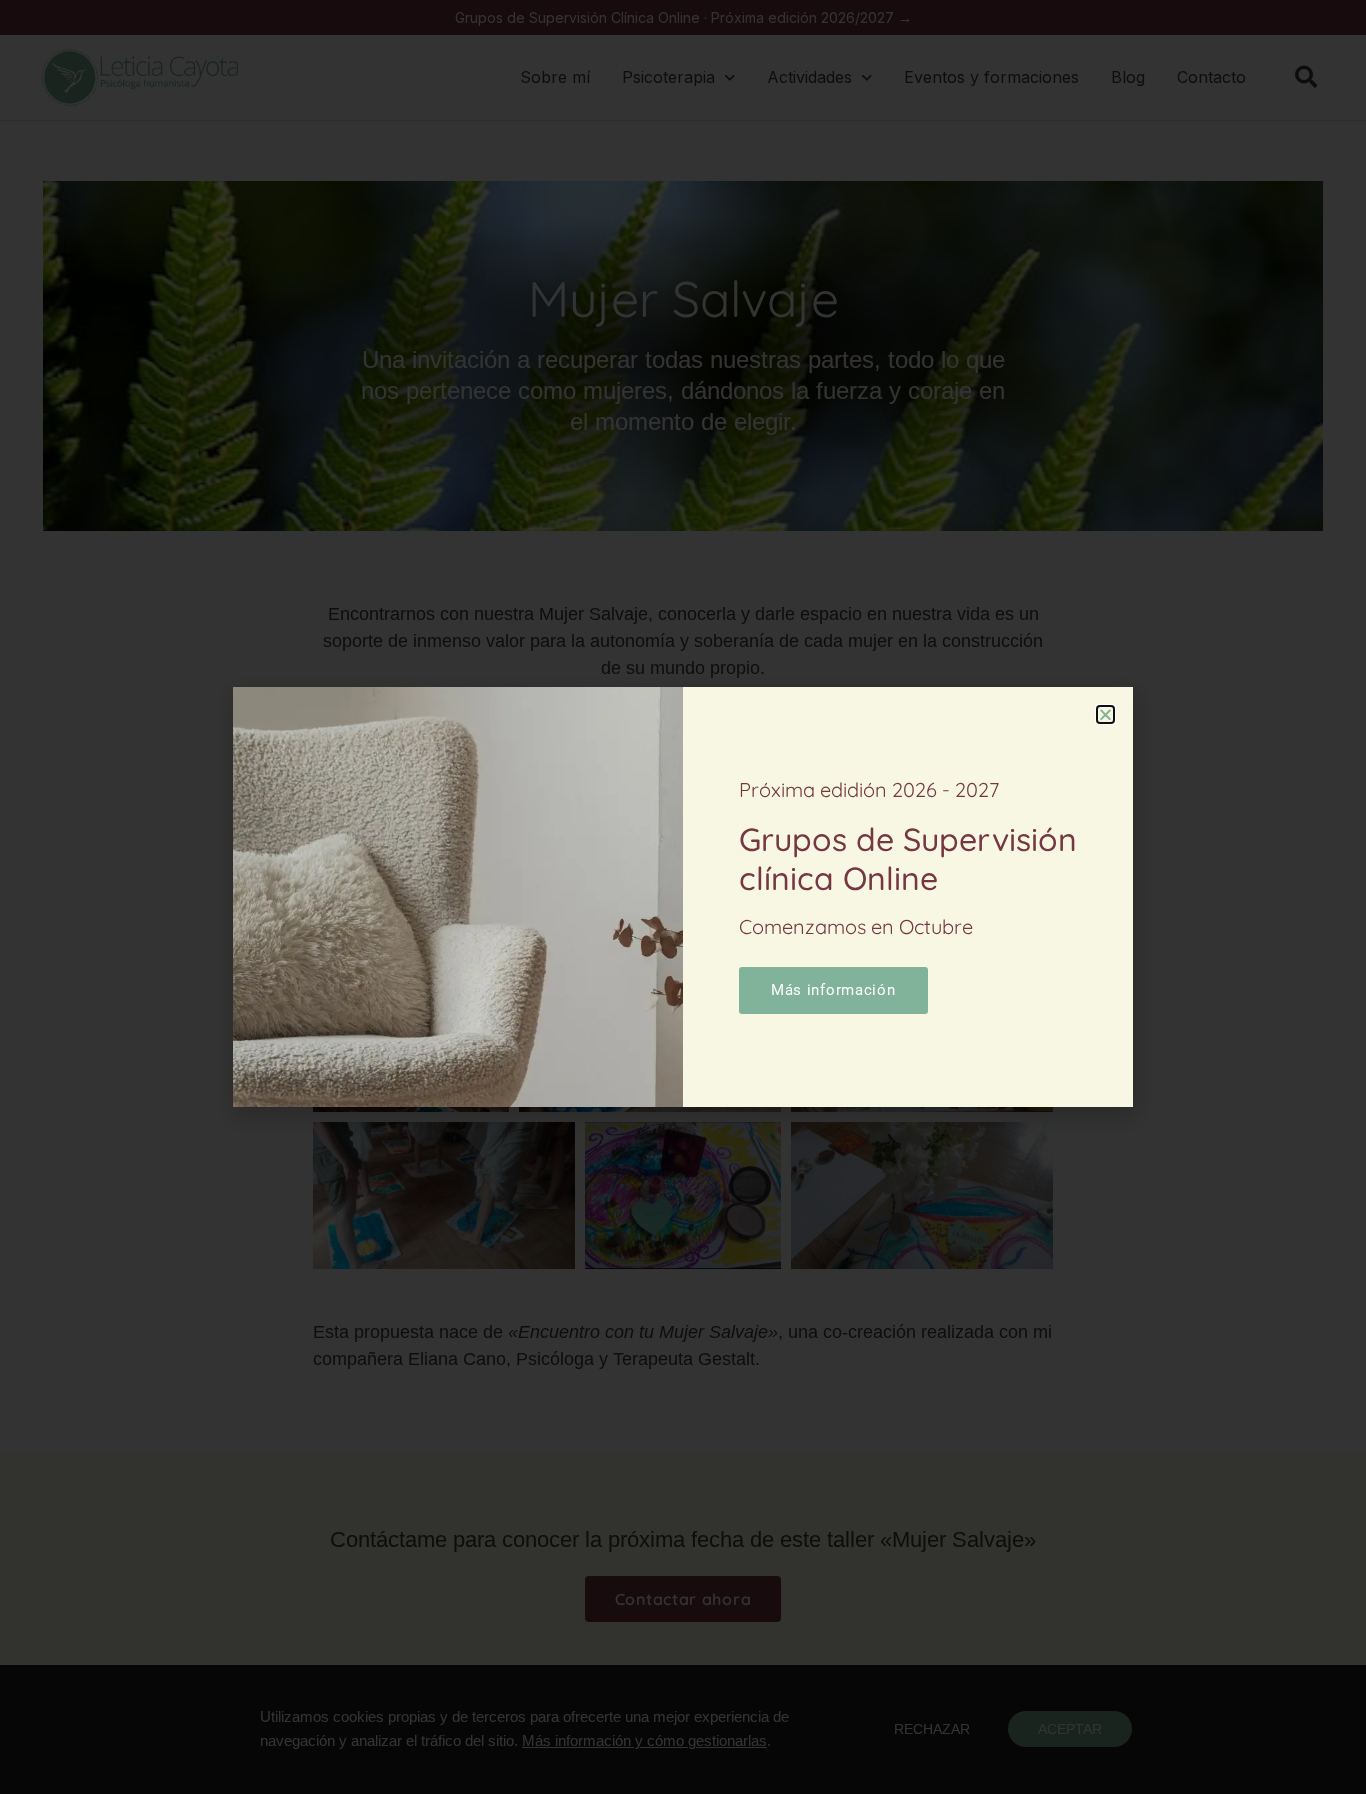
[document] (683, 897)
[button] (1105, 714)
